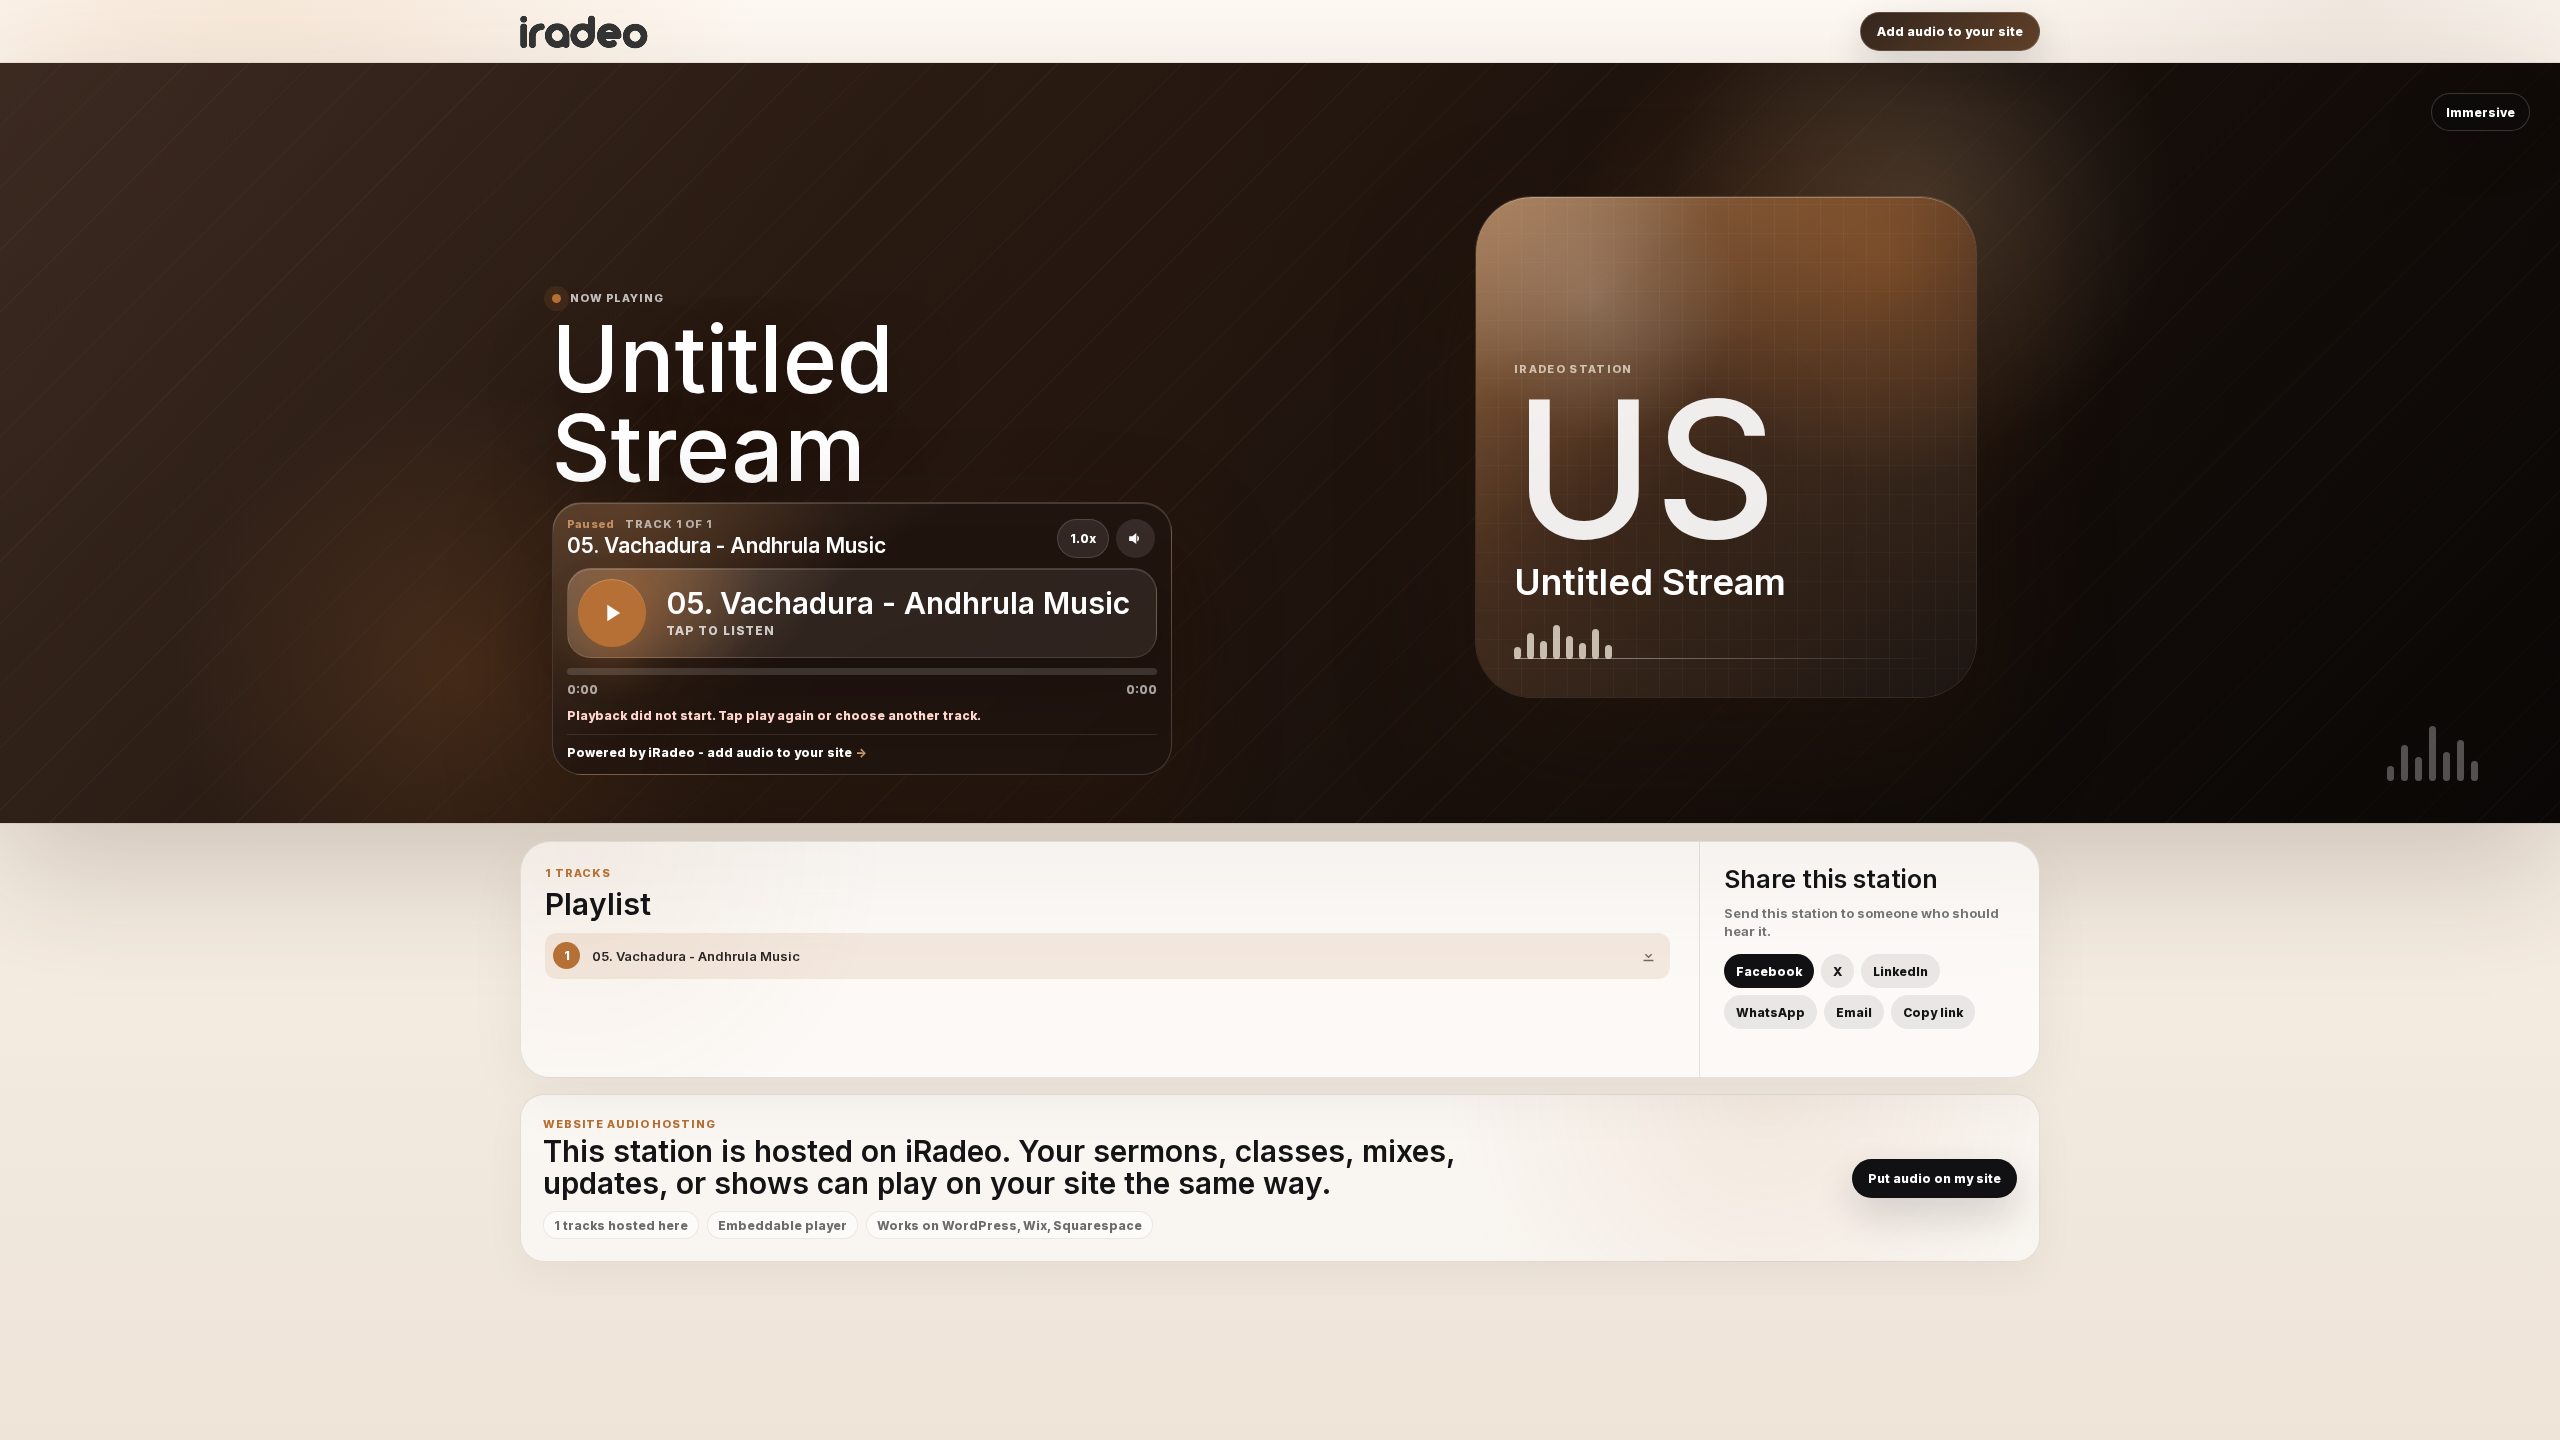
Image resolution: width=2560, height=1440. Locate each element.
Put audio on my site (1934, 1178)
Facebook (1769, 971)
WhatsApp (1770, 1012)
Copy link (1933, 1012)
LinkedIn (1900, 971)
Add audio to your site (1950, 31)
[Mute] (1135, 538)
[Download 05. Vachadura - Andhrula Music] (1648, 956)
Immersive (2480, 112)
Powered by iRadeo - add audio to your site (709, 752)
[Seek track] (862, 671)
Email (1854, 1012)
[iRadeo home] (584, 32)
